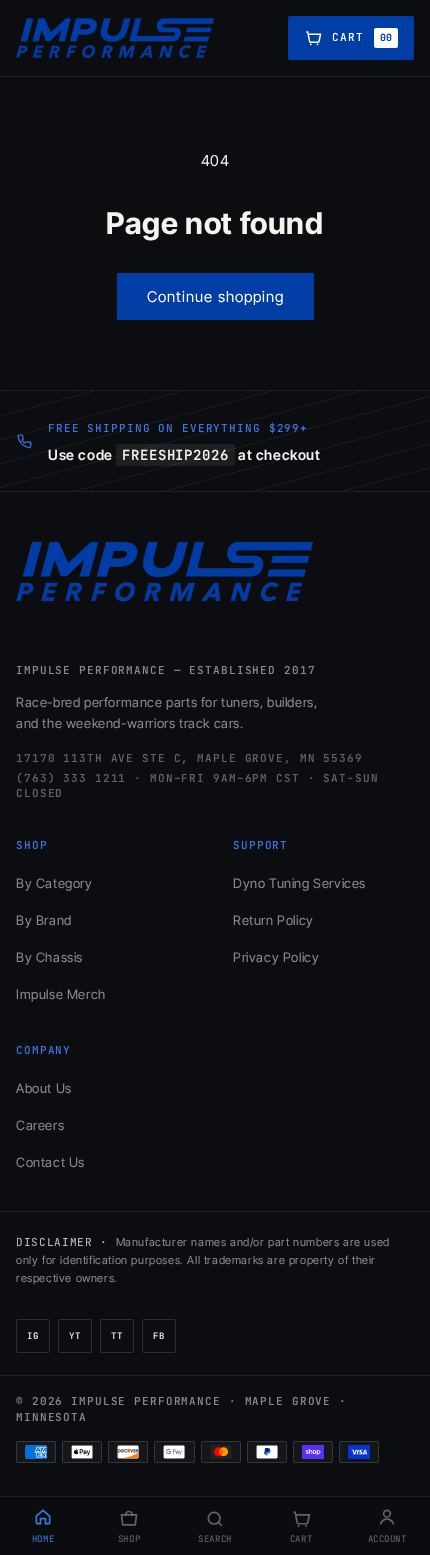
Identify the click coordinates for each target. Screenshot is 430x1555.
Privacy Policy (276, 957)
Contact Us (50, 1162)
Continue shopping (215, 296)
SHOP (129, 1539)
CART (301, 1539)
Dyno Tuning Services (299, 883)
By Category (54, 883)
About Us (44, 1088)
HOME (43, 1539)
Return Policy (273, 920)
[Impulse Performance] (116, 38)
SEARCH (214, 1539)
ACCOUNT (387, 1539)
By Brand (44, 920)
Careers (40, 1125)
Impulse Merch (61, 994)
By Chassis (49, 957)
